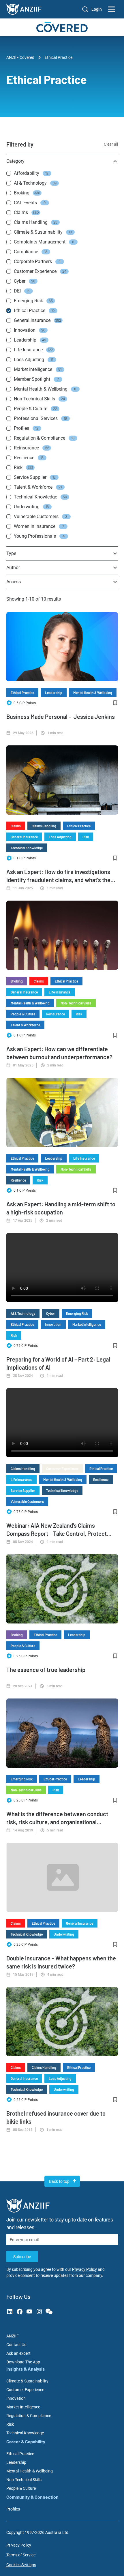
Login (97, 9)
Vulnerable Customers (27, 1501)
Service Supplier (23, 1491)
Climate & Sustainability (27, 2381)
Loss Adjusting (60, 837)
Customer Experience (62, 1469)
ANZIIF (13, 2336)
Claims (16, 826)
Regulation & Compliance (29, 2416)
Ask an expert (18, 2353)
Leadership (54, 693)
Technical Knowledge (27, 848)
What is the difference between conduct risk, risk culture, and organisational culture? (57, 1822)
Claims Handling (44, 826)
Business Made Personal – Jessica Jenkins (61, 717)
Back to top (59, 2181)
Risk (86, 837)
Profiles (13, 2509)
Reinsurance (56, 1014)
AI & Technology (23, 1313)
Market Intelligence (87, 1324)
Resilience (18, 1180)
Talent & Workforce (25, 1025)
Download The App (23, 2362)
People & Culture (23, 1014)
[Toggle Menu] (112, 9)
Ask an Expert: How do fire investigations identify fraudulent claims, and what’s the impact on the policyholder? (58, 880)
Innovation (53, 1324)
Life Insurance (60, 992)
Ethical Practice (22, 693)
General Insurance (24, 837)
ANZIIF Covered (20, 57)
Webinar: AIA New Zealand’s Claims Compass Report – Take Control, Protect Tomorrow (57, 1533)
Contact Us (16, 2345)
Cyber (51, 1313)
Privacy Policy (84, 2269)
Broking (17, 981)
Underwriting (64, 1934)
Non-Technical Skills (76, 1003)
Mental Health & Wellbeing (93, 693)
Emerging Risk (77, 1313)
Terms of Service (21, 2555)
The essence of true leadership (46, 1670)
